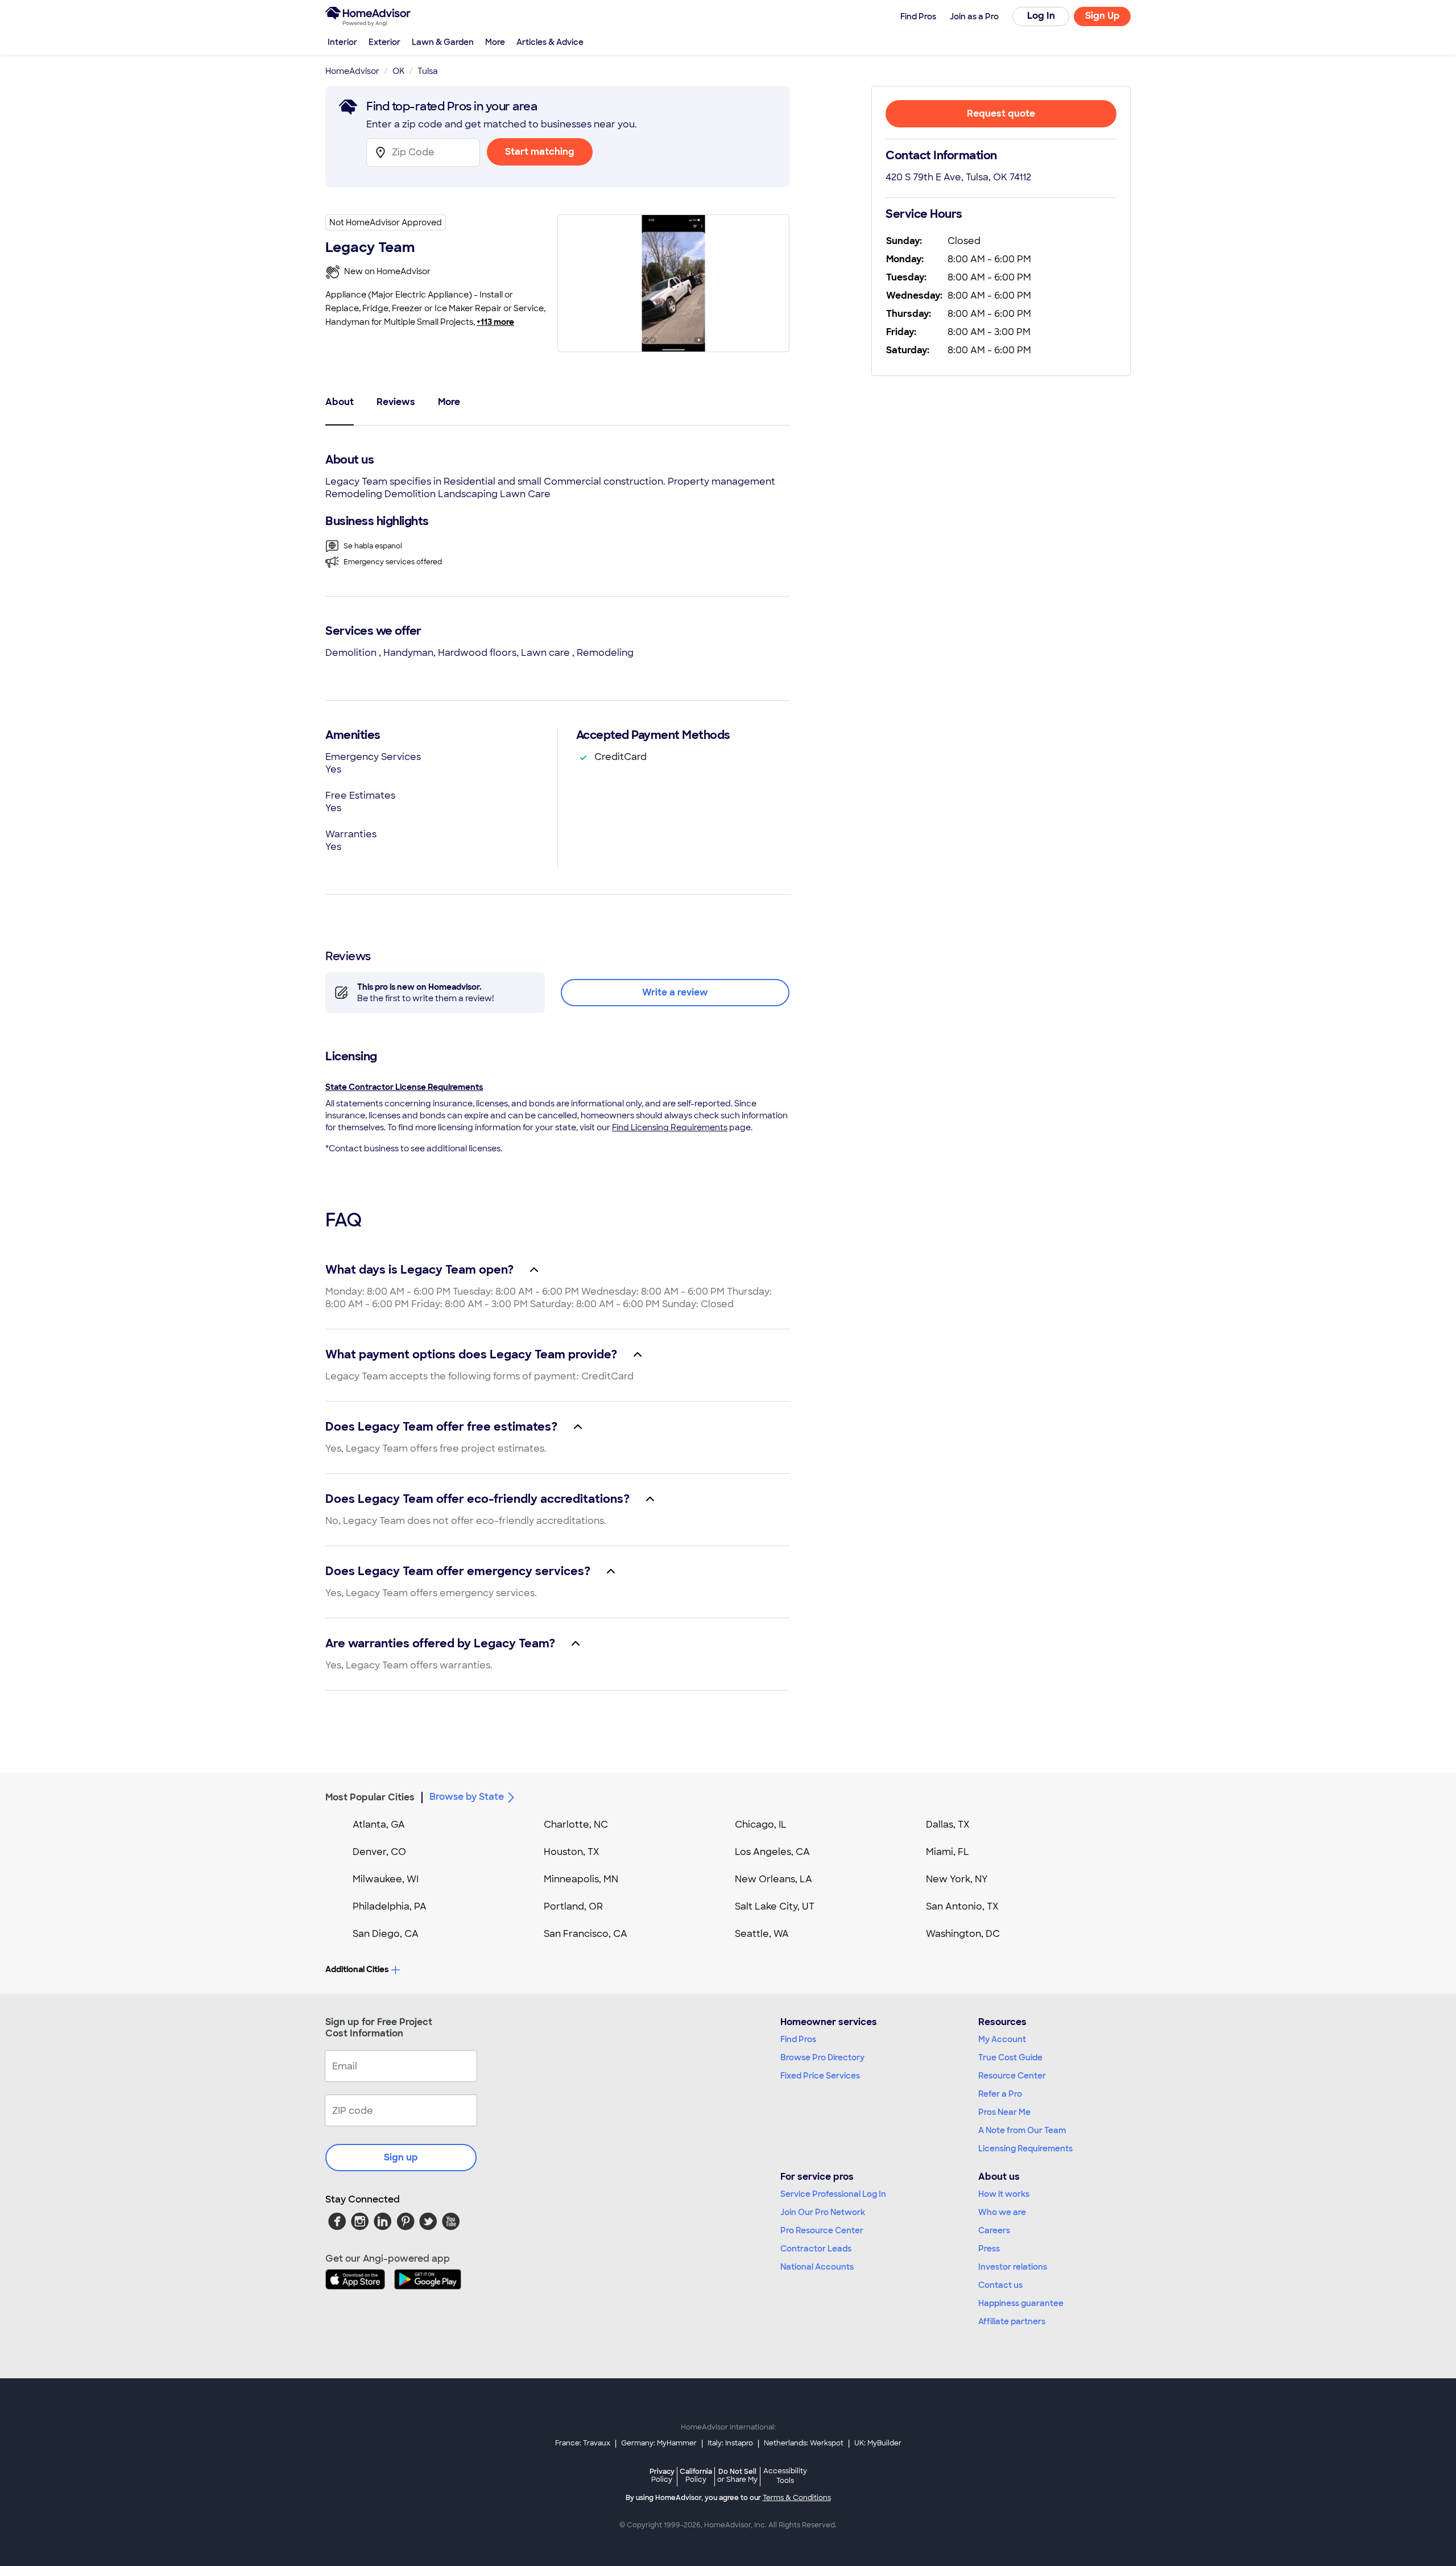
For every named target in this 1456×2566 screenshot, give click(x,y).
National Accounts (817, 2267)
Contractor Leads (816, 2249)
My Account (1002, 2039)
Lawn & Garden (443, 42)
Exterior (384, 42)
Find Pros (798, 2039)
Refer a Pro (1000, 2094)
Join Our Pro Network (823, 2212)
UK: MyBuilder (878, 2443)
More (495, 42)
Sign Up (1103, 16)
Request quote (1001, 113)
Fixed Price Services (820, 2076)
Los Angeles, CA (772, 1852)
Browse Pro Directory (822, 2057)
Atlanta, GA (379, 1825)
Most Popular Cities (370, 1797)
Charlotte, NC (576, 1825)
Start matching (540, 152)
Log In (1041, 16)
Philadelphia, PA (390, 1906)
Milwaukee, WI (386, 1879)
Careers (994, 2230)
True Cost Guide (1010, 2057)
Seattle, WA (762, 1934)
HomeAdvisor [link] (352, 71)
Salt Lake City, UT (775, 1906)
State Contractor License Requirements (404, 1087)
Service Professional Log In (833, 2194)
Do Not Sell (737, 2475)
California (696, 2475)
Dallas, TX (948, 1825)
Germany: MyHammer (659, 2443)
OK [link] (398, 71)
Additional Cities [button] (357, 1969)
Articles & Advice (550, 42)
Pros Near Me (1004, 2112)
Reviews (396, 402)
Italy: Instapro (730, 2443)
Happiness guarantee (1021, 2303)
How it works (1004, 2194)
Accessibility (785, 2476)
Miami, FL (948, 1852)
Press (989, 2249)
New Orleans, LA (773, 1879)
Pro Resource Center (822, 2230)
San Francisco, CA (586, 1934)
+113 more (495, 322)
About (340, 402)
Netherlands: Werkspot (804, 2443)
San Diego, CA (386, 1934)
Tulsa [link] (428, 71)
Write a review (675, 992)
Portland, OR (573, 1906)
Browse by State (467, 1797)
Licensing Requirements (1025, 2148)
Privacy (662, 2475)
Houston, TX (572, 1852)
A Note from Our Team (1022, 2130)
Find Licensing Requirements (670, 1127)
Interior (342, 42)
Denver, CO (379, 1852)
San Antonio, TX (962, 1906)
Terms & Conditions (797, 2498)
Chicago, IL (761, 1825)
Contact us (1000, 2285)
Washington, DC (963, 1934)
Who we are (1002, 2212)
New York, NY (957, 1879)
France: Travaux (583, 2443)
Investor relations (1013, 2267)
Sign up (401, 2157)
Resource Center (1012, 2076)
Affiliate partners (1012, 2321)
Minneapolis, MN (581, 1879)
